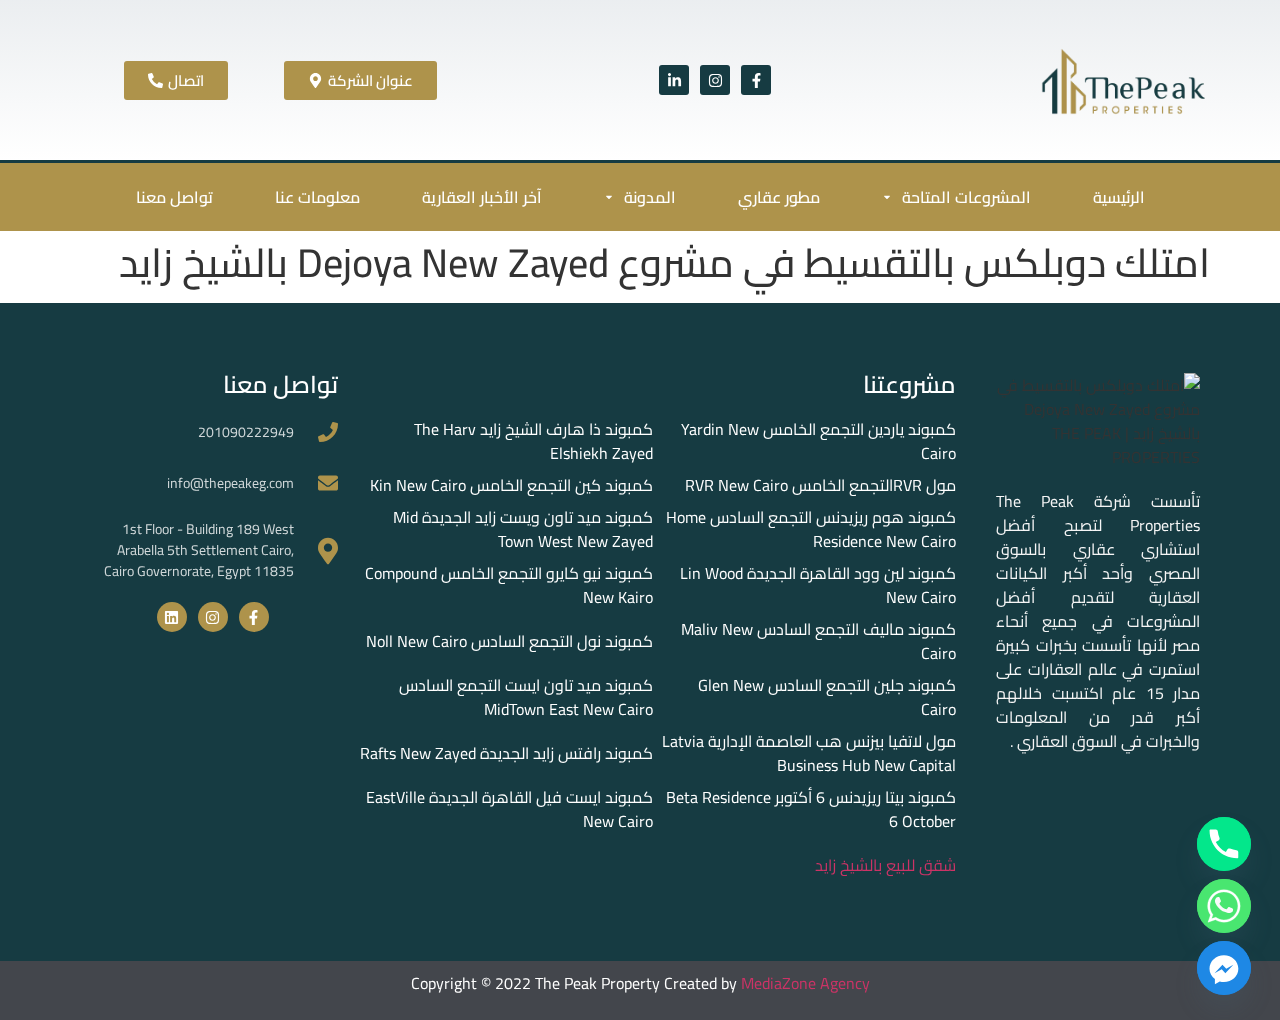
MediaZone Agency (805, 983)
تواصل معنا (174, 197)
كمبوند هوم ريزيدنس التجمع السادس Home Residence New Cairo (811, 529)
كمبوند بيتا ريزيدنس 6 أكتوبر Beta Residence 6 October (811, 809)
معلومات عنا (317, 197)
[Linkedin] (172, 617)
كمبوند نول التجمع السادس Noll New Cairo (509, 641)
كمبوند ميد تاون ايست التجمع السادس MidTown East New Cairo (526, 697)
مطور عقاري (779, 197)
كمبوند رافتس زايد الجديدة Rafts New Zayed (506, 753)
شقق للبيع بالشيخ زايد (885, 865)
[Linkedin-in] (674, 80)
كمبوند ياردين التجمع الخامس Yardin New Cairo (818, 441)
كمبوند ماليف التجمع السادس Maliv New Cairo (818, 641)
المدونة (650, 197)
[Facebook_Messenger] (1224, 968)
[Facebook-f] (756, 80)
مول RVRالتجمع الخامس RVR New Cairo (820, 485)
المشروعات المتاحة (966, 197)
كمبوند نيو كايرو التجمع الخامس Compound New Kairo (509, 585)
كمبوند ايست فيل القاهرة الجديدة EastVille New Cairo (509, 809)
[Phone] (1224, 844)
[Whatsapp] (1224, 906)
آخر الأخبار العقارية (482, 197)
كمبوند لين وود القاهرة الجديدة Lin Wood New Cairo (818, 585)
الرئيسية (1119, 197)
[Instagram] (715, 80)
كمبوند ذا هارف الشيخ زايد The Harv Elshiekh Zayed (533, 441)
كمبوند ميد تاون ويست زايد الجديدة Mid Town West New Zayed (523, 529)
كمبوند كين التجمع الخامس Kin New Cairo (511, 485)
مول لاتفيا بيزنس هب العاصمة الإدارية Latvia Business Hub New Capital (809, 753)
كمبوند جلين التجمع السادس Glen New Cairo (827, 697)
